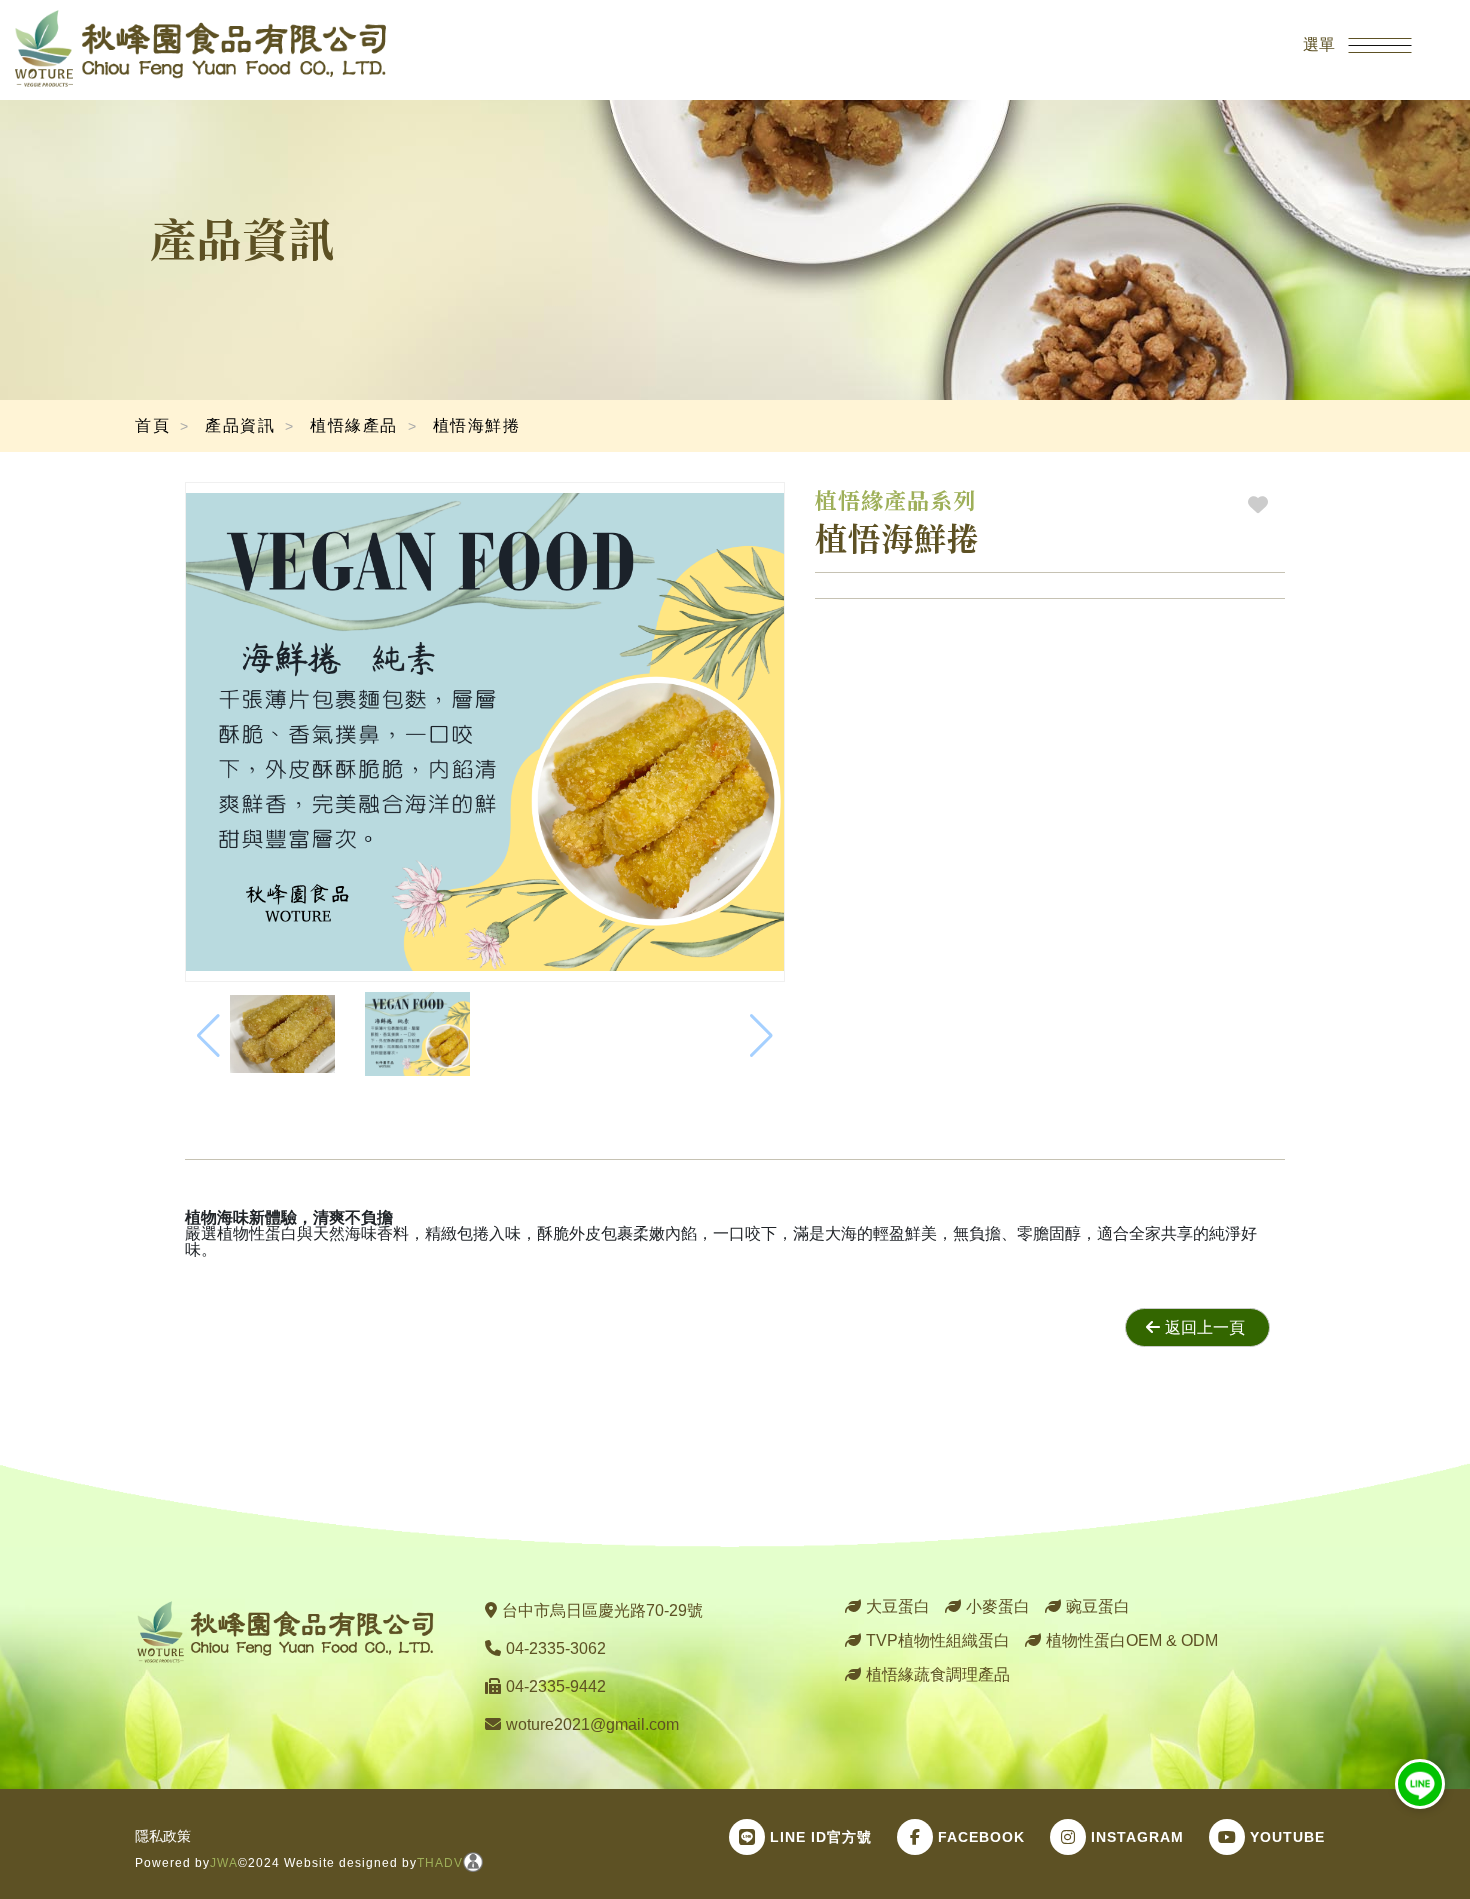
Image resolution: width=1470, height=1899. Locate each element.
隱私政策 (163, 1836)
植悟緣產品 (354, 425)
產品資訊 (240, 425)
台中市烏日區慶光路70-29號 (602, 1610)
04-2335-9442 (556, 1686)
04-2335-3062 (556, 1648)
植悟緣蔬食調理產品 (938, 1674)
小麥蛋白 (998, 1606)
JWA (224, 1863)
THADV (440, 1863)
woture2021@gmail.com (592, 1724)
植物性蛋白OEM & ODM (1132, 1640)
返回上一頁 (1205, 1327)
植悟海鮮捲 (477, 425)
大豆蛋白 (898, 1606)
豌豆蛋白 (1098, 1606)
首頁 (152, 425)
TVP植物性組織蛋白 (938, 1640)
